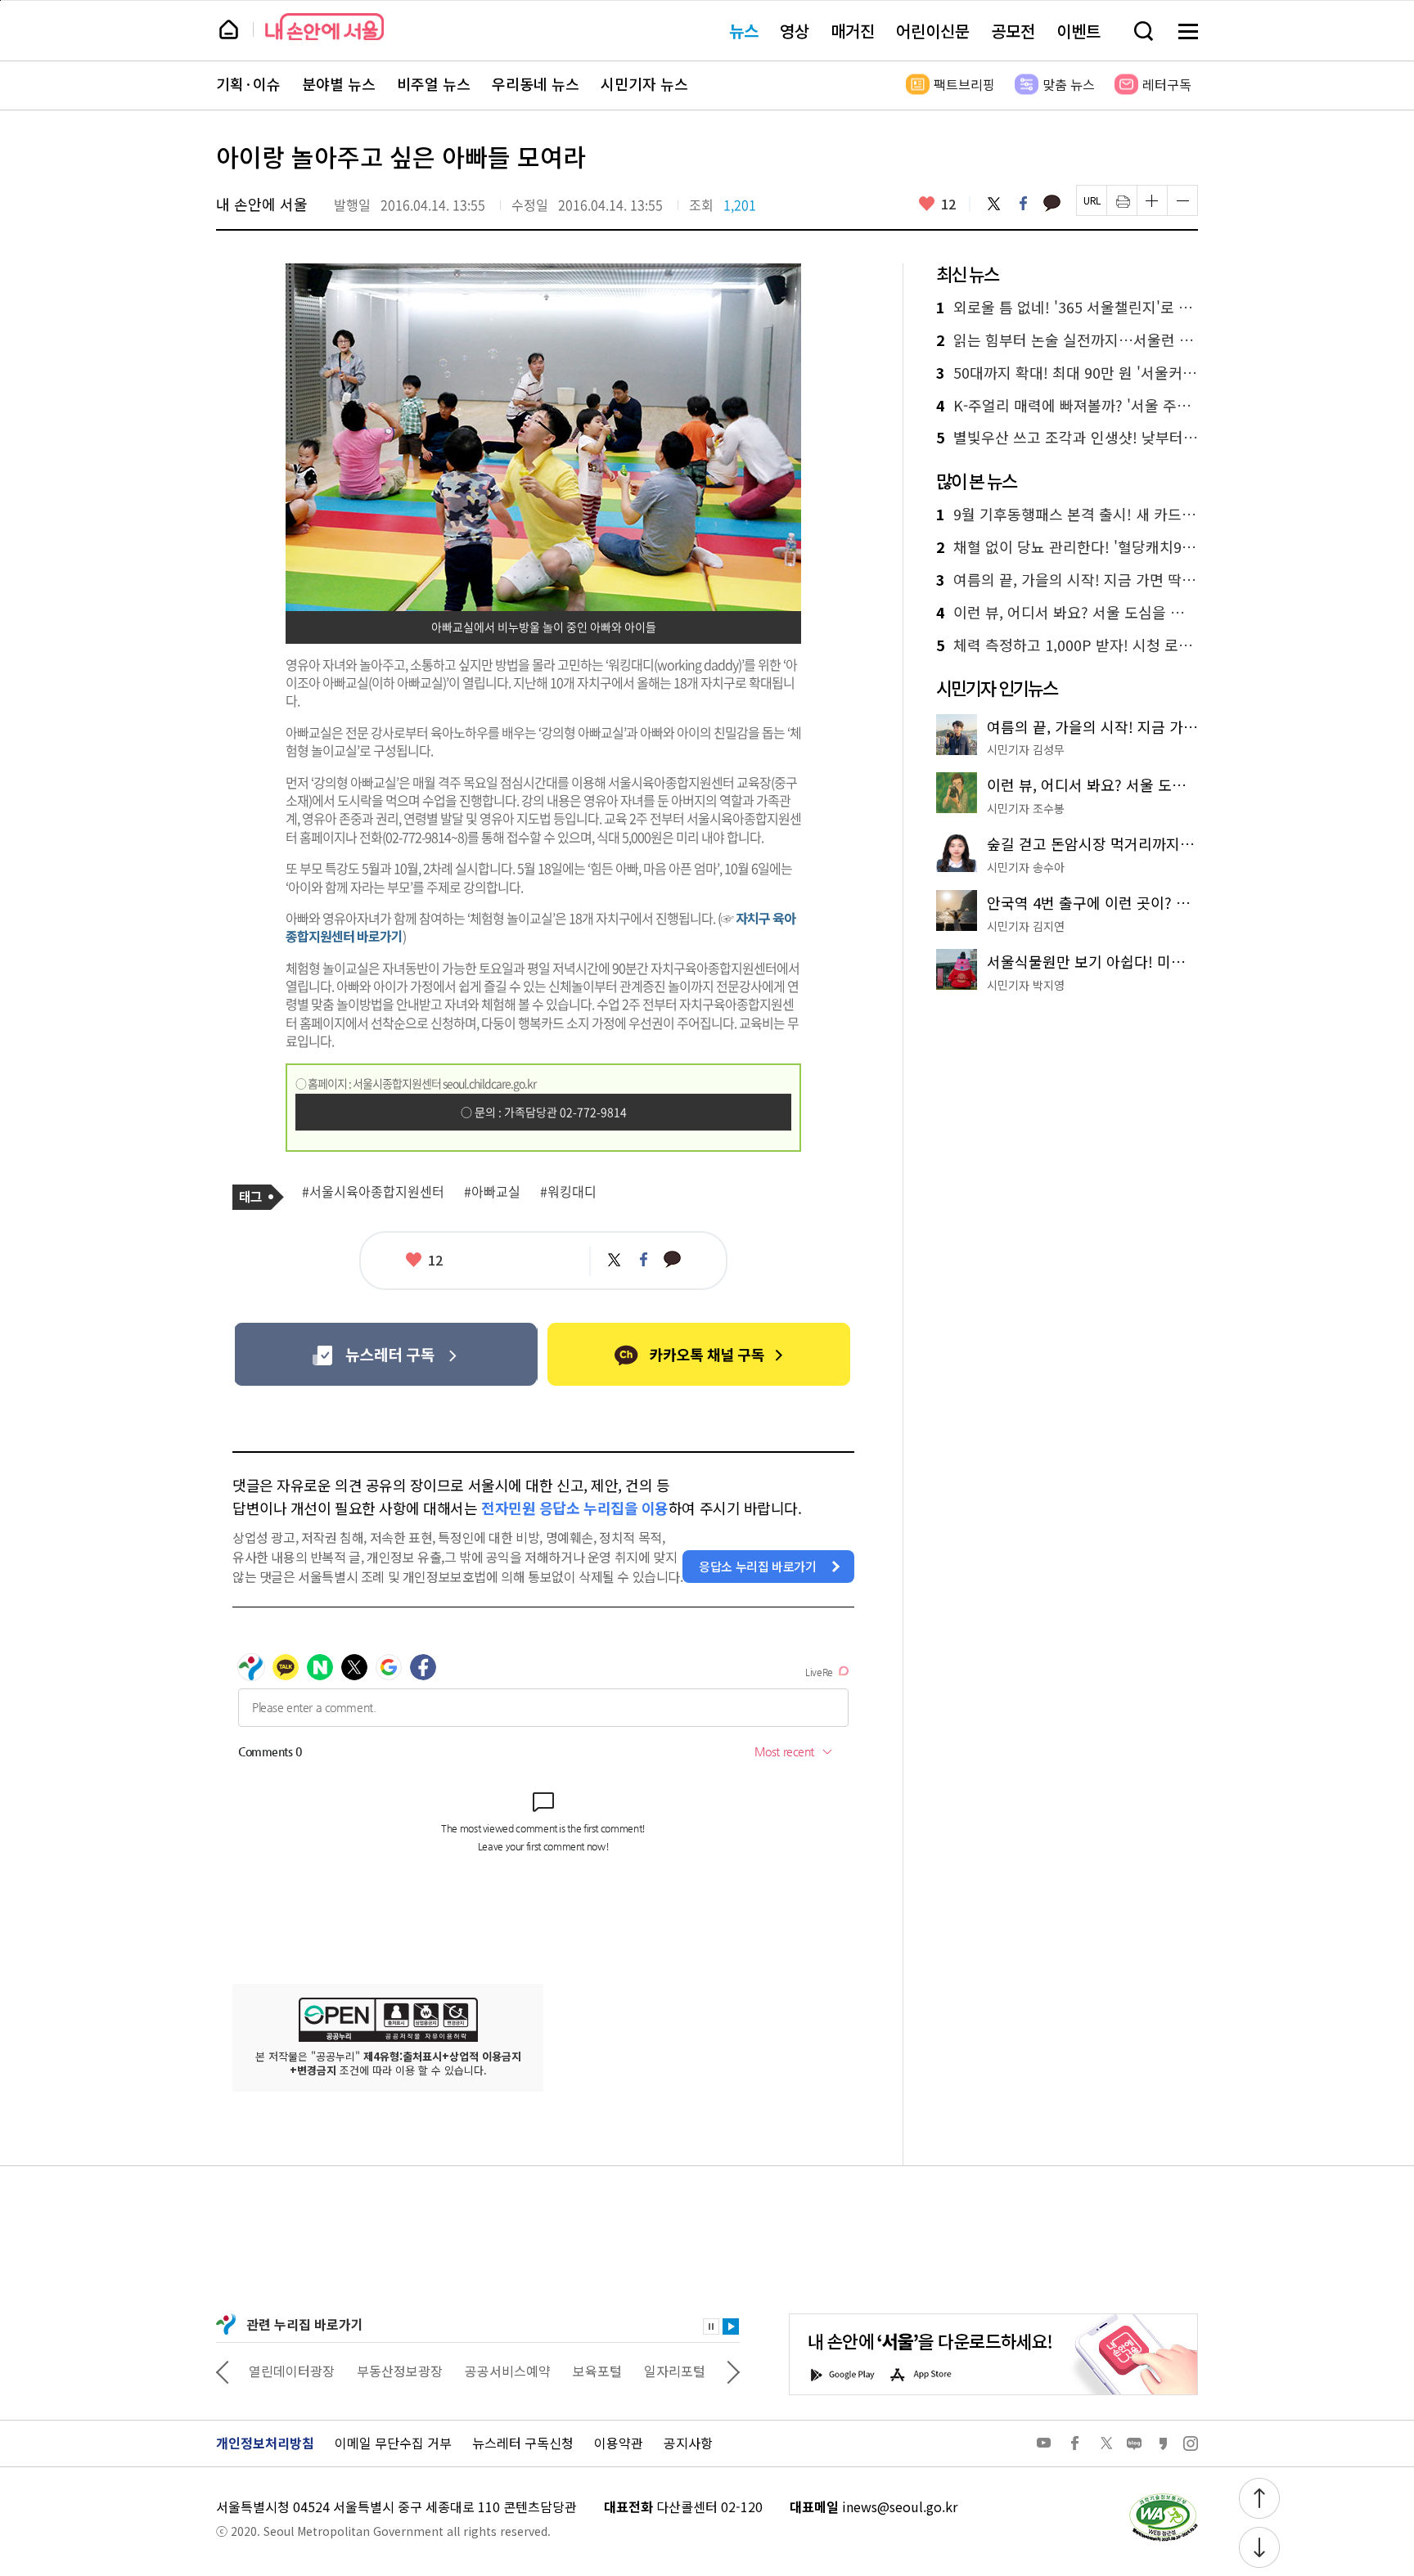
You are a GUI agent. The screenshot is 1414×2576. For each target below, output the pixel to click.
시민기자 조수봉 (1026, 808)
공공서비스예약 (508, 2371)
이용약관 (619, 2443)
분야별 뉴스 (339, 84)
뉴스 (744, 31)
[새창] (386, 1354)
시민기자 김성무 (1026, 749)
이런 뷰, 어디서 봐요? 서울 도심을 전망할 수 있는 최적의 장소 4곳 (1067, 613)
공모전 (1013, 31)
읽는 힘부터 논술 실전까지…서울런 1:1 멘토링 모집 (1067, 340)
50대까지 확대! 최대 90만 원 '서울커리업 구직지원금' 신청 (1067, 373)
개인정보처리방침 (265, 2443)
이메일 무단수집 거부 (393, 2443)
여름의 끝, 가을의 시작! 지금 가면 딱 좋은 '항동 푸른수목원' (1067, 580)
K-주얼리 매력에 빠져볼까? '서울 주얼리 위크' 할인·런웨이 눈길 (1067, 406)
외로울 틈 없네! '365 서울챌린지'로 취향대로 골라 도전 (1067, 308)
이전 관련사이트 (223, 2371)
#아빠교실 (492, 1192)
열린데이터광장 (292, 2371)
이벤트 (1079, 31)
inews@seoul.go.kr (900, 2506)
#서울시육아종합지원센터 (373, 1192)
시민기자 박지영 (1026, 985)
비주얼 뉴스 (434, 84)
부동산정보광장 (400, 2371)
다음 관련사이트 (733, 2371)
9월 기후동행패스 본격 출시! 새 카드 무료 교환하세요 (1067, 515)
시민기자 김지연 (1026, 926)
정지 (711, 2326)
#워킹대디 (568, 1192)
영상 (795, 31)
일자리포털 (675, 2371)
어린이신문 (933, 31)
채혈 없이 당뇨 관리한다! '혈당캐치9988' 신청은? (1067, 547)
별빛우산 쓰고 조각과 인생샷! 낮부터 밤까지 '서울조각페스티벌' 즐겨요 (1067, 438)
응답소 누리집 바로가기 (758, 1566)
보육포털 (597, 2371)
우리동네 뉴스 (536, 84)
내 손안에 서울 (324, 27)
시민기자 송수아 (1026, 867)
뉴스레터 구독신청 (523, 2443)
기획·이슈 (248, 84)
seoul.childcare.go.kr (489, 1083)
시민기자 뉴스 (644, 84)
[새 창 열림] (1163, 2497)
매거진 (853, 31)
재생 (731, 2326)
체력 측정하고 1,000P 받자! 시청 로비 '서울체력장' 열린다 (1067, 645)
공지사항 (688, 2443)
